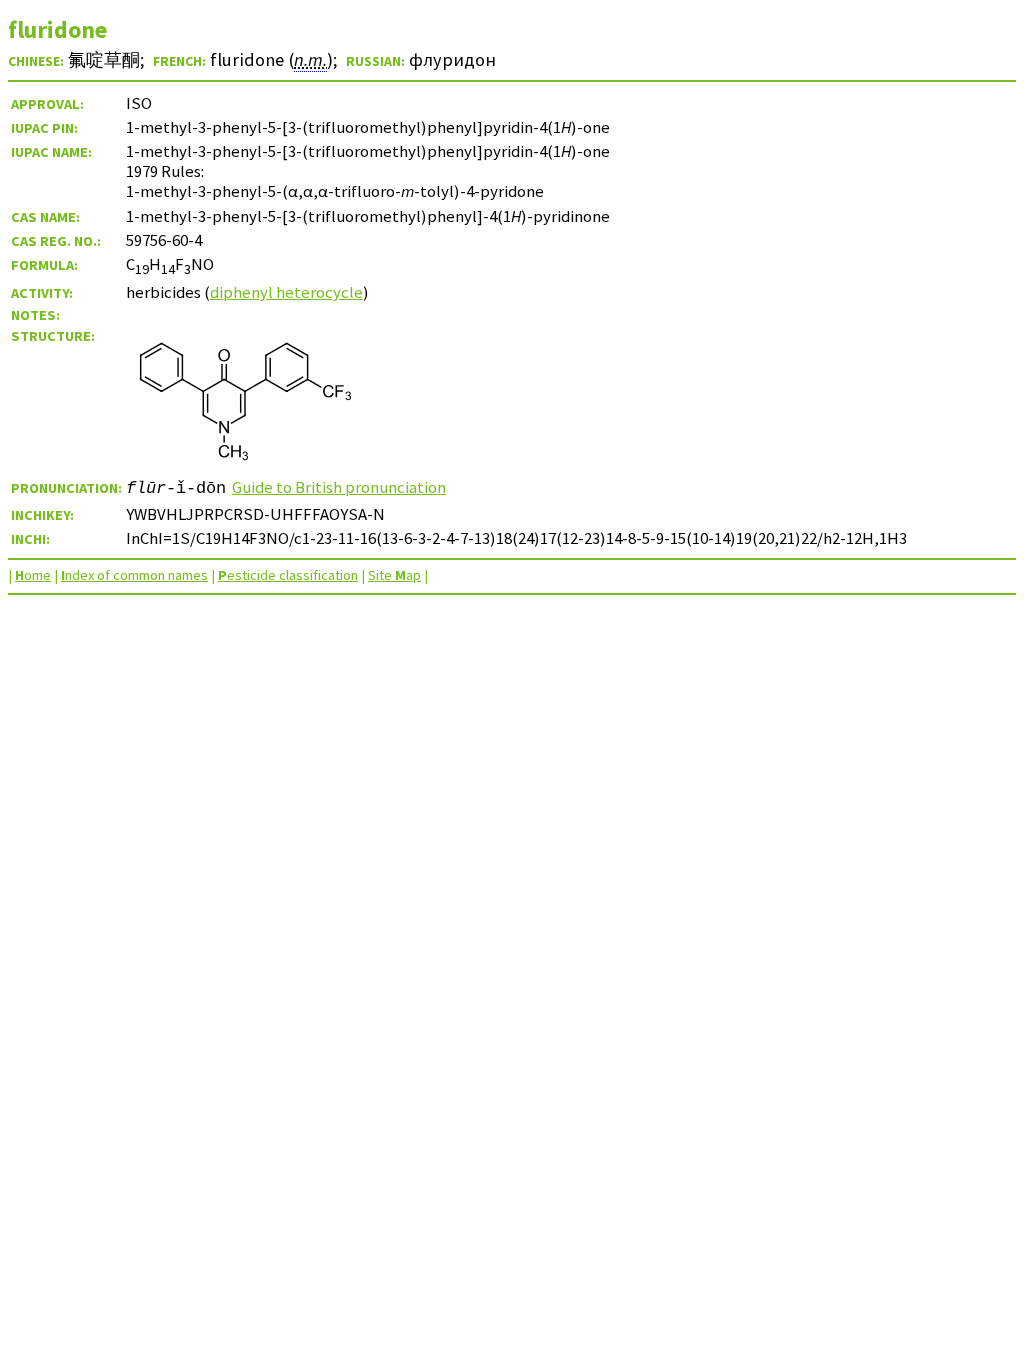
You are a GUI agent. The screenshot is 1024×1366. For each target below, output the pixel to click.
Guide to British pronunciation (339, 487)
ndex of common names (134, 575)
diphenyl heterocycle (286, 292)
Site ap (394, 575)
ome (33, 575)
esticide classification (288, 575)
